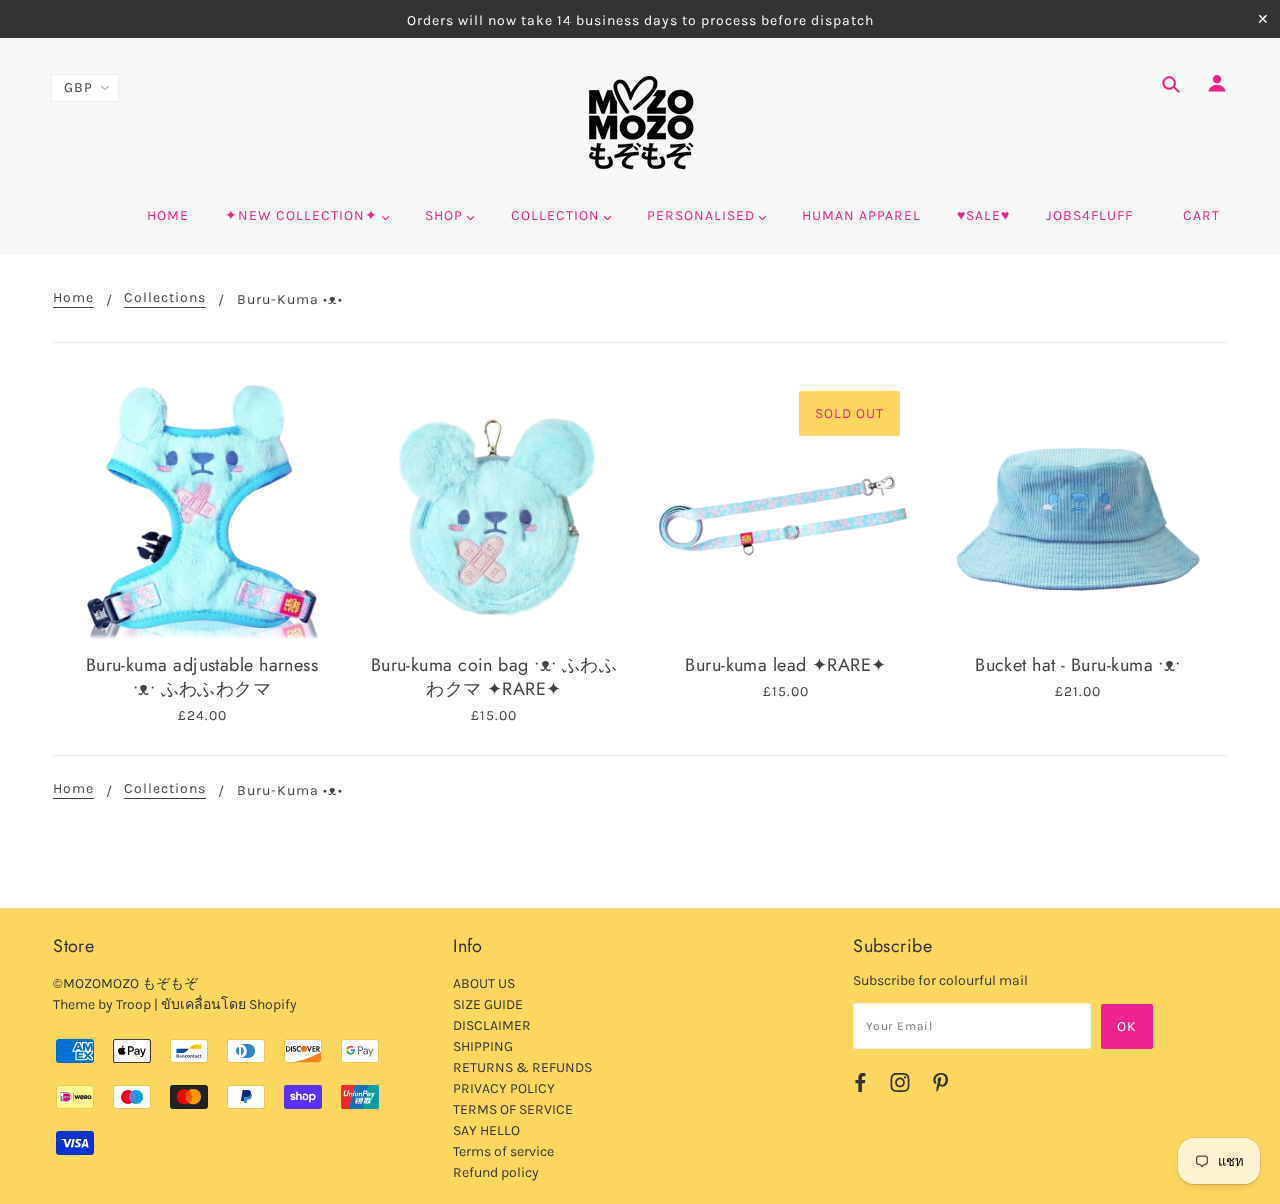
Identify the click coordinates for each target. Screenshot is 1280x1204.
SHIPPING (483, 1046)
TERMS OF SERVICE (513, 1109)
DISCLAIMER (492, 1025)
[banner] (640, 123)
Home (73, 298)
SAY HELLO (486, 1130)
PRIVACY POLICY (504, 1088)
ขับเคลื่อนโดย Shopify (229, 1004)
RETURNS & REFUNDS (522, 1067)
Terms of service (503, 1151)
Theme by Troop (102, 1004)
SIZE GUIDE (488, 1004)
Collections (165, 298)
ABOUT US (484, 983)
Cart (1201, 215)
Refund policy (496, 1172)
